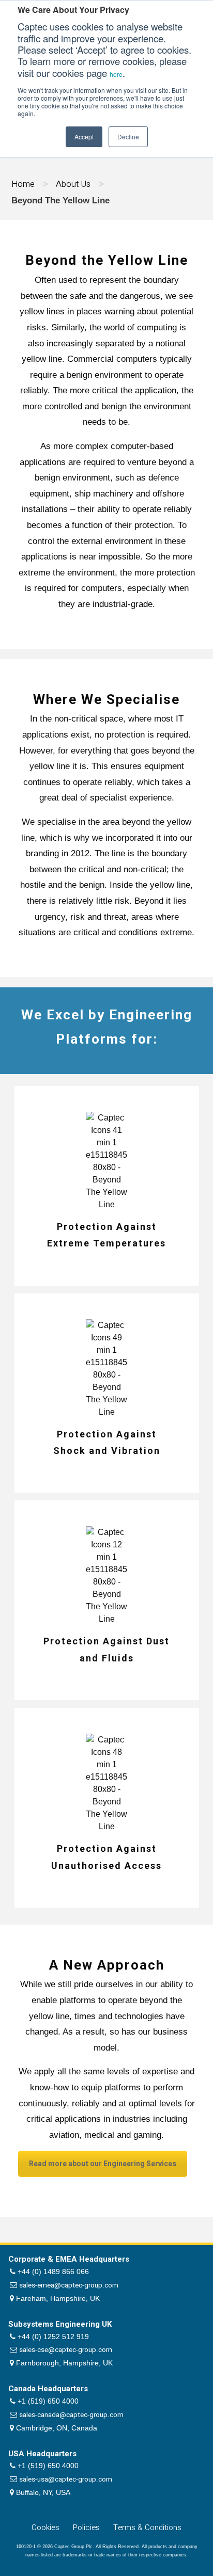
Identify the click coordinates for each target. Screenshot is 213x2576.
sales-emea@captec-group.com (69, 2285)
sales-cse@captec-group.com (66, 2350)
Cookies (45, 2527)
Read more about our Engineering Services (103, 2164)
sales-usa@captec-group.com (66, 2479)
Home (23, 184)
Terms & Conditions (147, 2527)
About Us (73, 184)
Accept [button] (84, 137)
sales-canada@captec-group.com (71, 2415)
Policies (86, 2527)
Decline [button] (128, 137)
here (116, 74)
